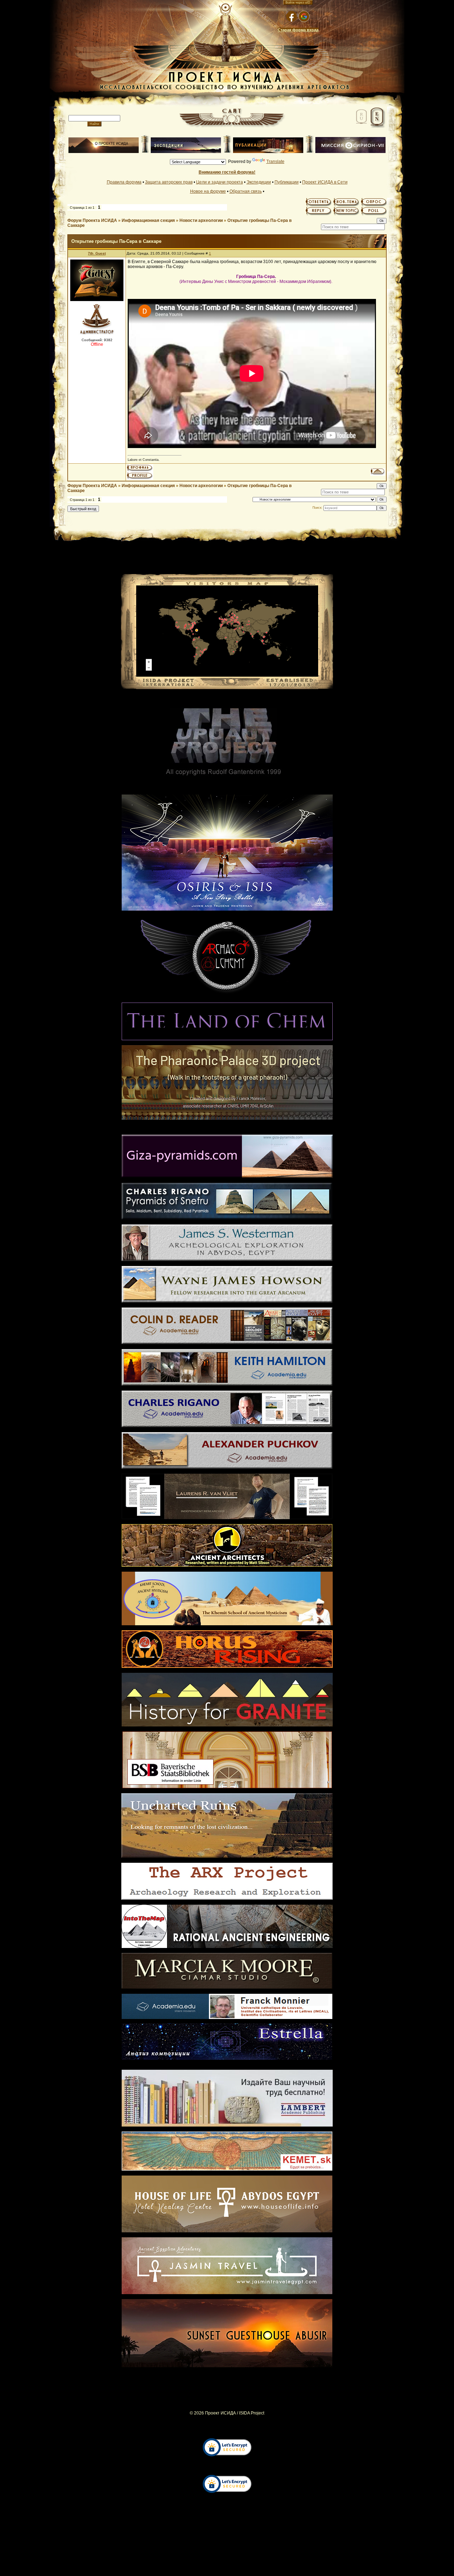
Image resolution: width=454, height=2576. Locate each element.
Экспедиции (259, 182)
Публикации (287, 182)
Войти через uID (298, 2)
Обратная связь (246, 191)
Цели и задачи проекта (220, 182)
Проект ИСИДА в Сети (325, 182)
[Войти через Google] (304, 16)
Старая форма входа (298, 30)
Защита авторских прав (169, 182)
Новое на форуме (208, 191)
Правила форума (124, 182)
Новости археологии (201, 220)
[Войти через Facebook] (292, 16)
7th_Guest (97, 253)
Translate (275, 162)
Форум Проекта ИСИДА (92, 220)
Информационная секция (148, 220)
